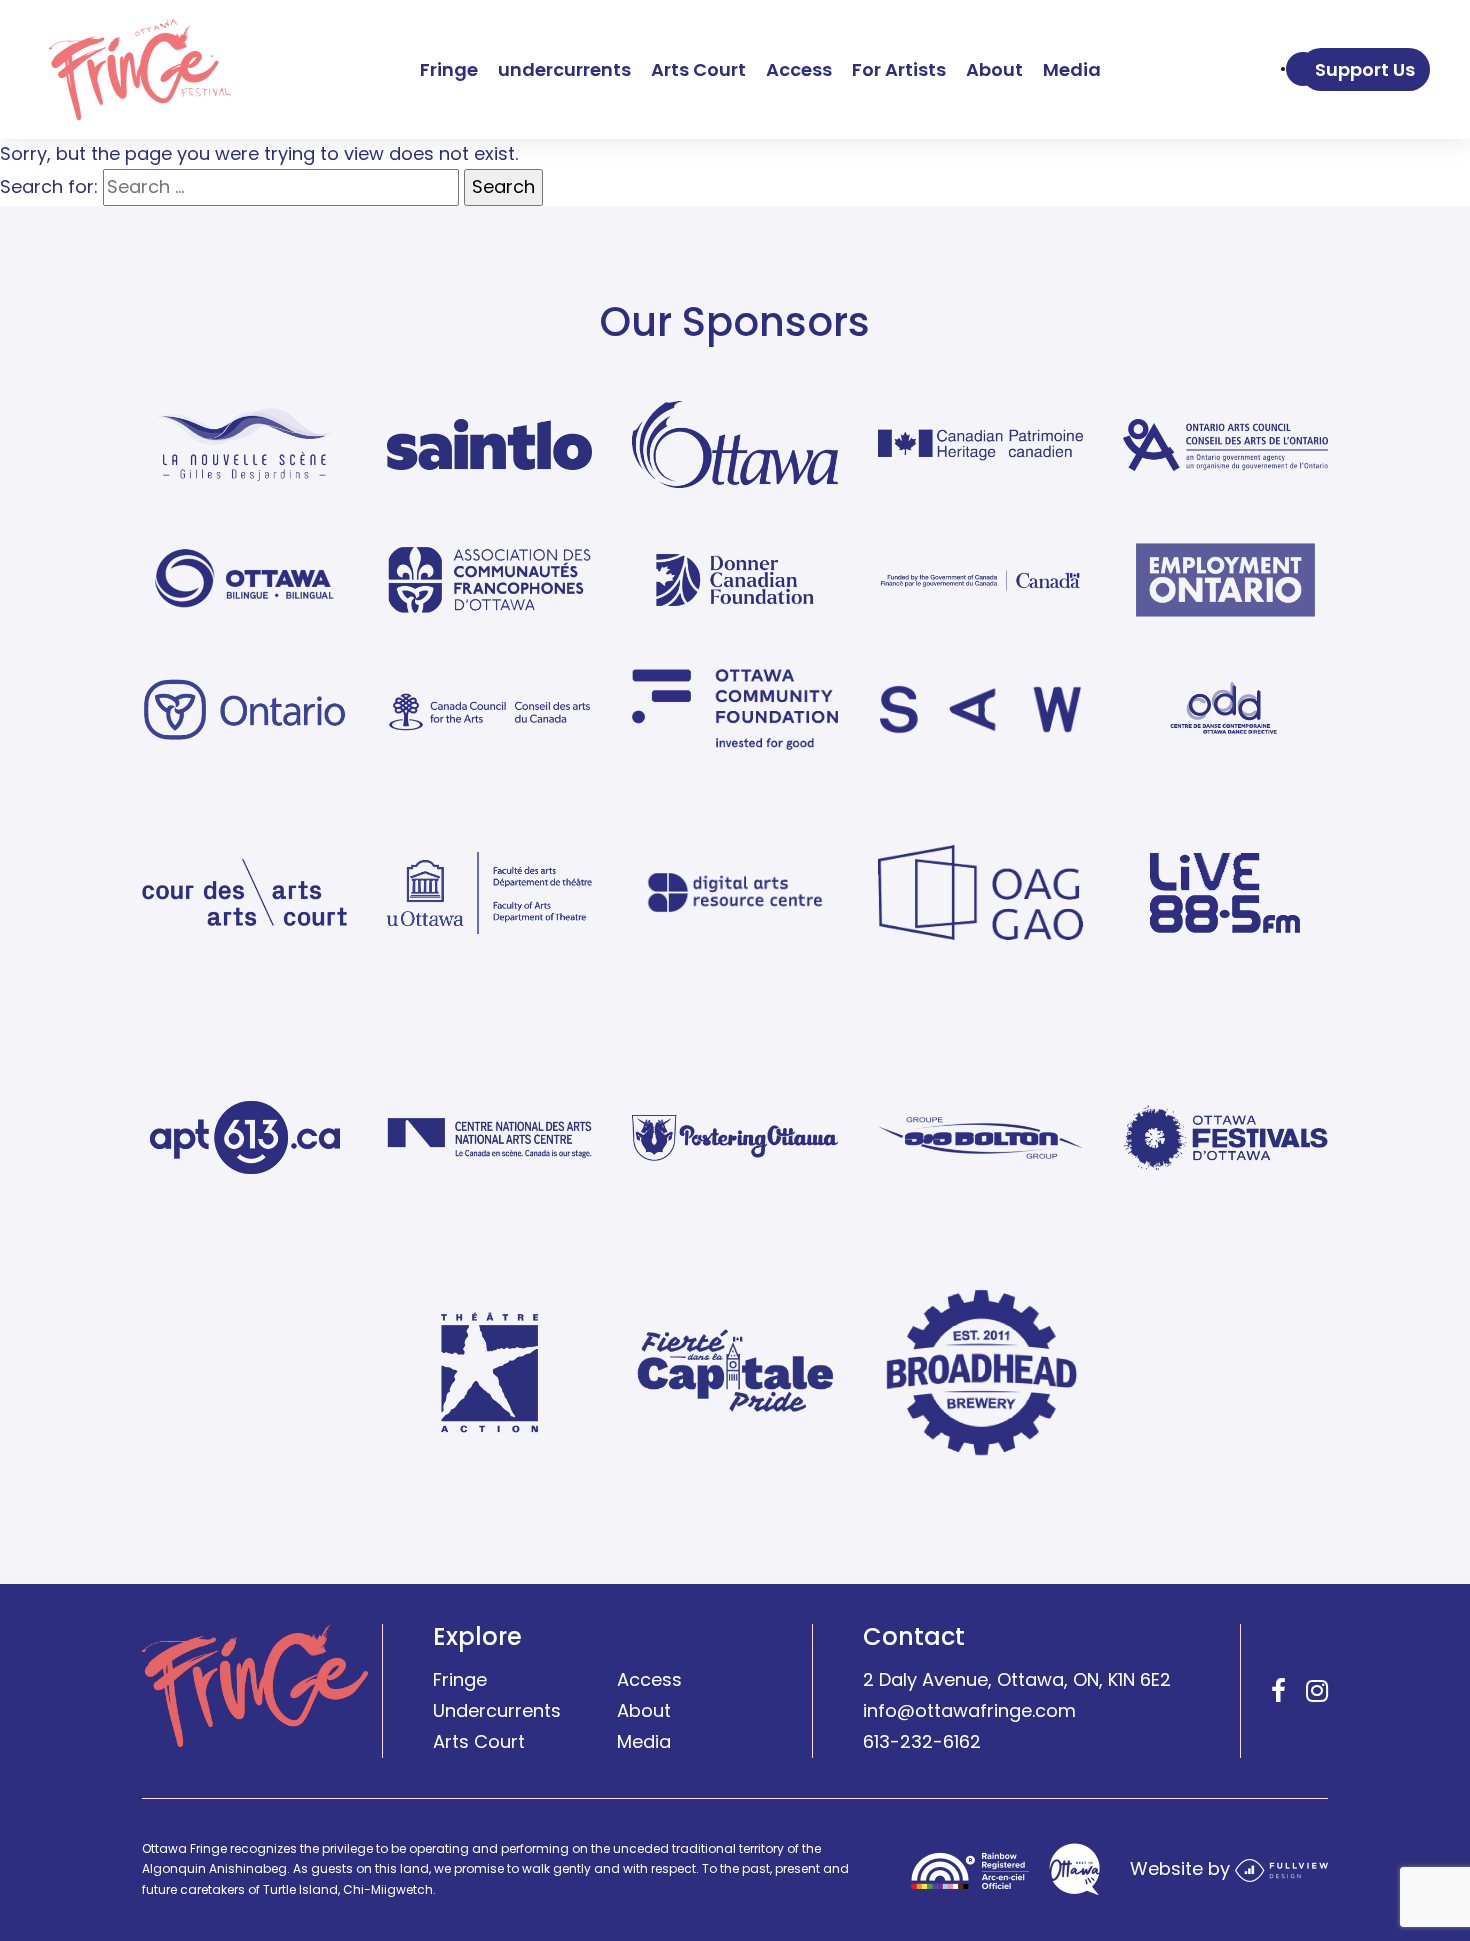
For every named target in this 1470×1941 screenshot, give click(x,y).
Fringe (449, 69)
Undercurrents (497, 1711)
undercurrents (564, 69)
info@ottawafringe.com (969, 1711)
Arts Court (698, 69)
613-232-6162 (922, 1741)
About (994, 69)
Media (1072, 69)
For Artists (899, 69)
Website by (1182, 1869)
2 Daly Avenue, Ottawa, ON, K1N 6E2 (1017, 1680)
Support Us (1365, 69)
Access (799, 69)
